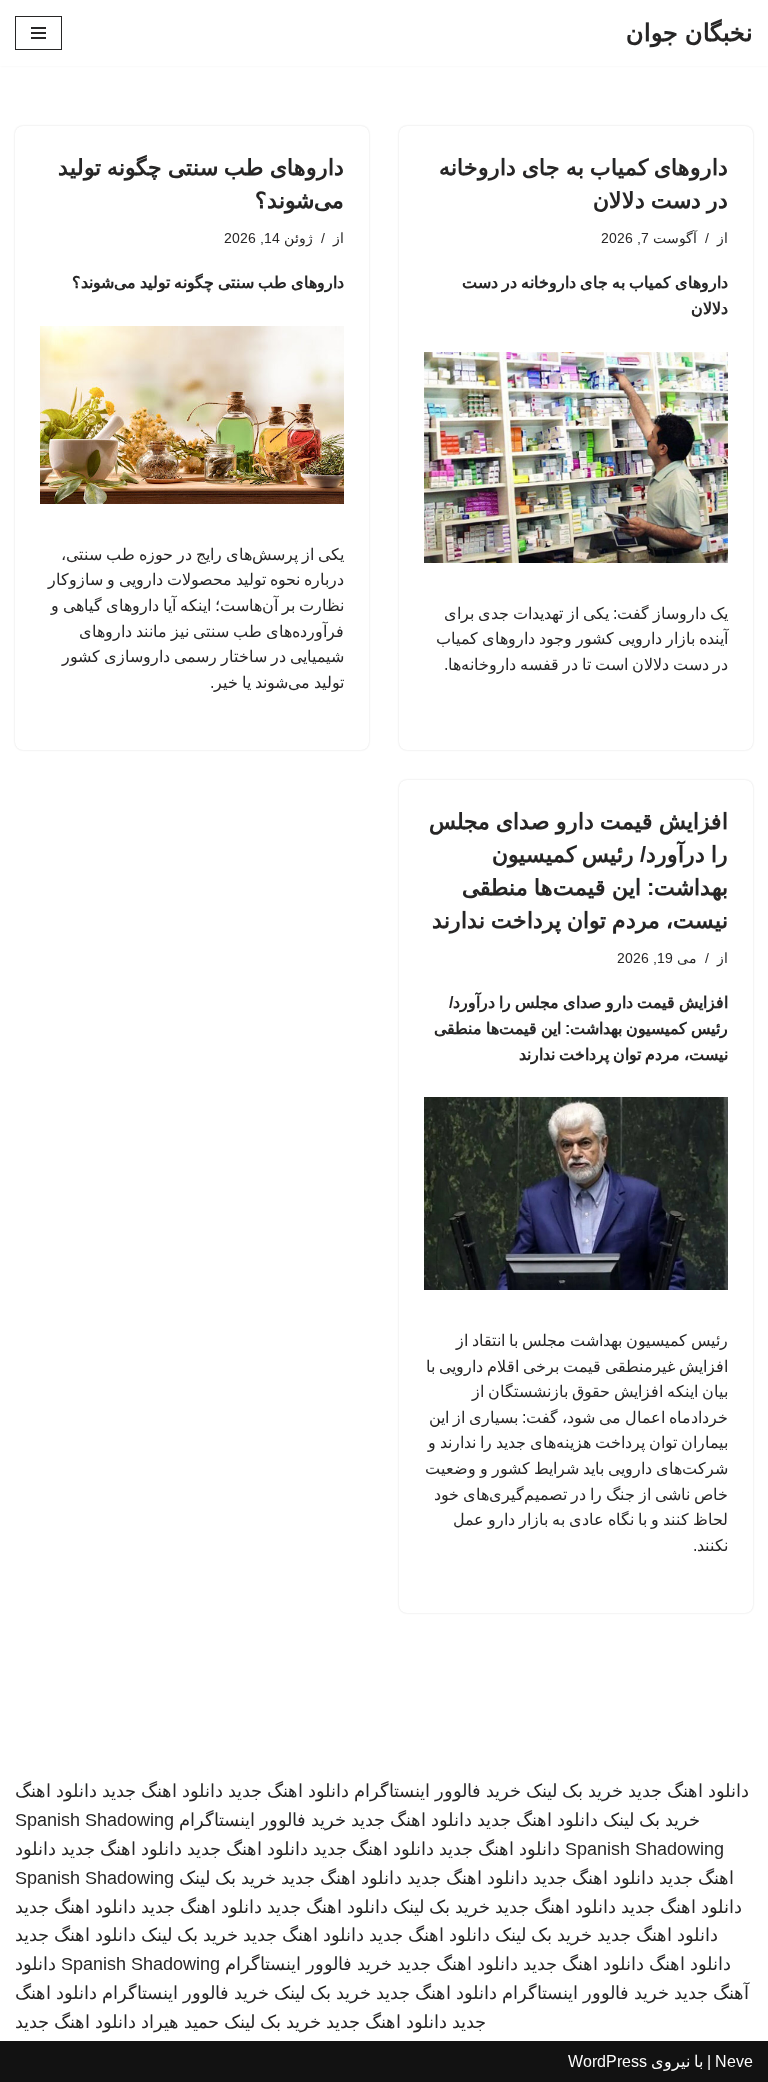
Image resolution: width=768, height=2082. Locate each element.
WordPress (607, 2061)
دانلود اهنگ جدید (688, 1791)
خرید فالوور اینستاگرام (437, 1791)
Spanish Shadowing (94, 1820)
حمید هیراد (180, 2022)
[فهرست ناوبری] (38, 33)
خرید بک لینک (574, 1791)
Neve (734, 2061)
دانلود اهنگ (56, 1791)
